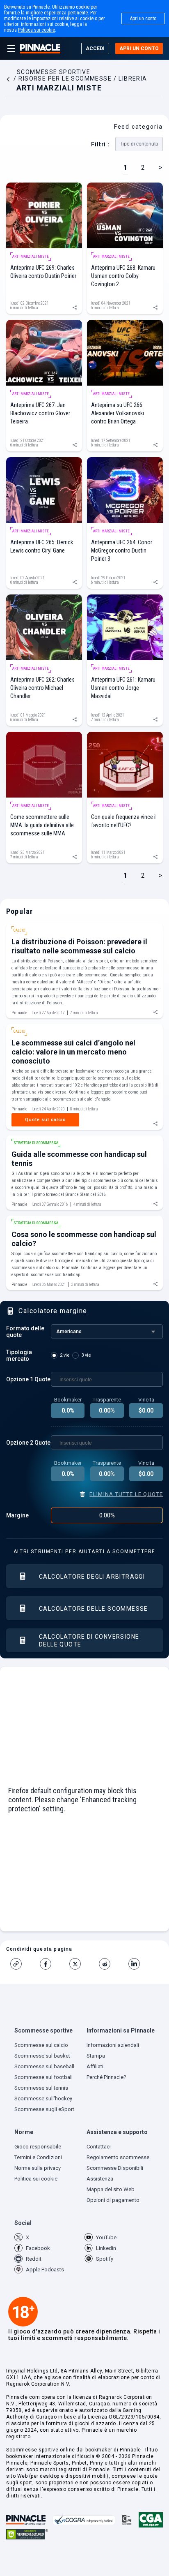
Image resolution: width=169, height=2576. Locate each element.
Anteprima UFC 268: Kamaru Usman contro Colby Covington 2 (123, 276)
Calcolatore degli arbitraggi (92, 1577)
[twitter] (78, 1964)
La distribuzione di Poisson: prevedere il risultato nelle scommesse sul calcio (79, 946)
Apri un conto (143, 18)
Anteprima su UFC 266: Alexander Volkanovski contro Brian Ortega (118, 413)
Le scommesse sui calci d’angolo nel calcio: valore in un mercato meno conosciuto (73, 1052)
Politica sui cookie (37, 30)
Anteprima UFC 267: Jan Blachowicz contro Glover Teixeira (40, 413)
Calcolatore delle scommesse (94, 1609)
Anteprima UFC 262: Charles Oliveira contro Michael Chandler (42, 688)
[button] (48, 2032)
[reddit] (108, 1964)
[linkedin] (137, 1964)
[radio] (62, 1355)
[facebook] (49, 1964)
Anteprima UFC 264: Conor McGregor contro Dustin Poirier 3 (122, 550)
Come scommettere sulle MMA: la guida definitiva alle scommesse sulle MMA (42, 825)
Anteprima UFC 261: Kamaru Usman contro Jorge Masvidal (123, 688)
